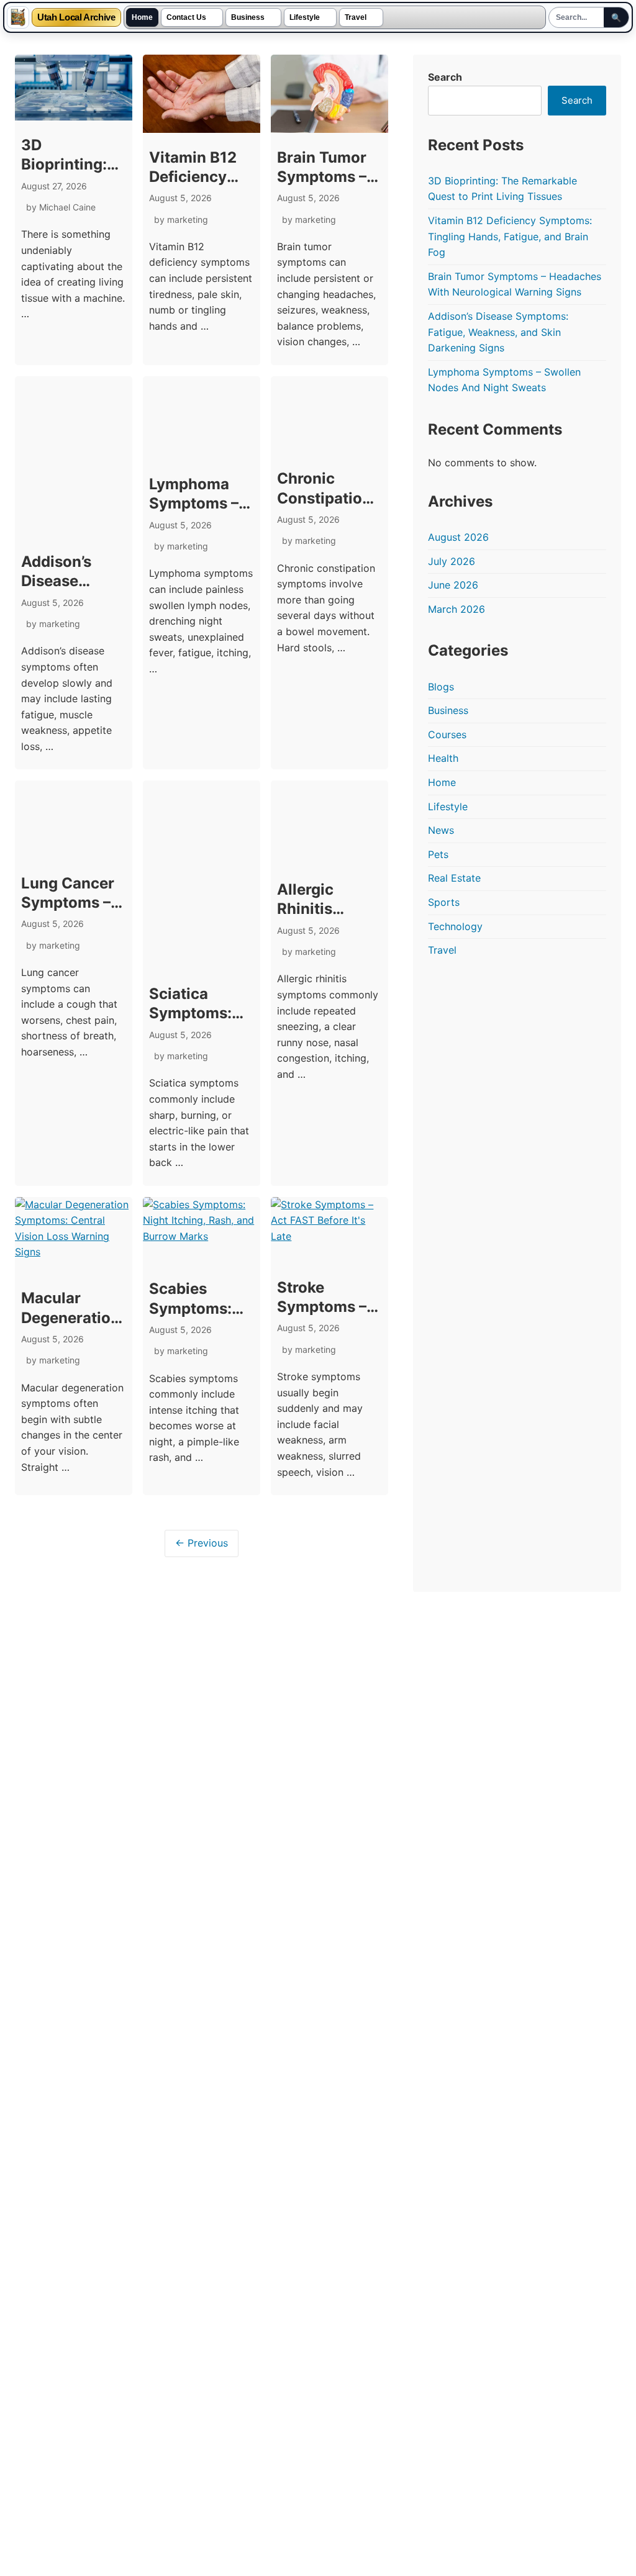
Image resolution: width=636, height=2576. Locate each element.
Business (248, 17)
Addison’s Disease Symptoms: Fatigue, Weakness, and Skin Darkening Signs (498, 332)
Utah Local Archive (76, 18)
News (441, 830)
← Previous (202, 1543)
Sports (444, 902)
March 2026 (457, 609)
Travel (356, 17)
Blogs (441, 687)
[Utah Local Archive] (18, 17)
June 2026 (453, 585)
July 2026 (452, 561)
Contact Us (186, 17)
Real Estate (454, 878)
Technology (455, 926)
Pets (438, 854)
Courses (447, 734)
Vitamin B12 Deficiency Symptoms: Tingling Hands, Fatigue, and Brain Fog (510, 236)
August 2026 (458, 537)
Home (142, 17)
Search (445, 77)
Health (443, 758)
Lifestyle (305, 17)
